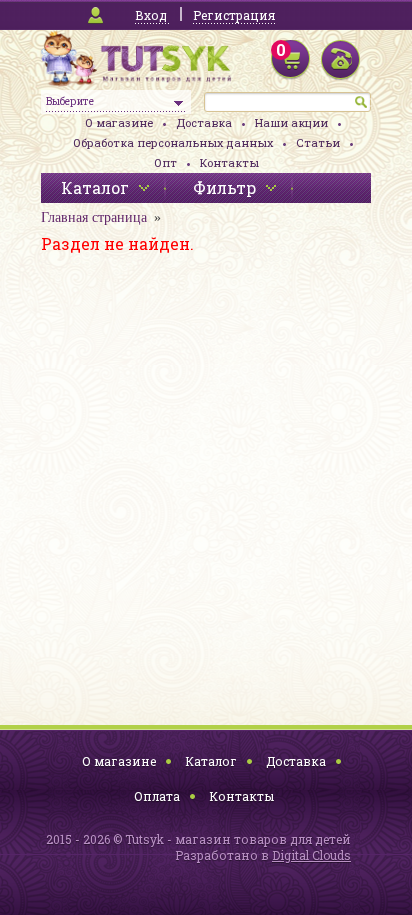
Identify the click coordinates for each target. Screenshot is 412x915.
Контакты (229, 162)
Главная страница (94, 217)
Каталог (211, 761)
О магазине (119, 122)
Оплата (157, 796)
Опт (165, 162)
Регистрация (234, 15)
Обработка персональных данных (173, 142)
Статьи (318, 142)
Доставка (204, 122)
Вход (151, 15)
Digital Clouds (311, 855)
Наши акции (291, 122)
